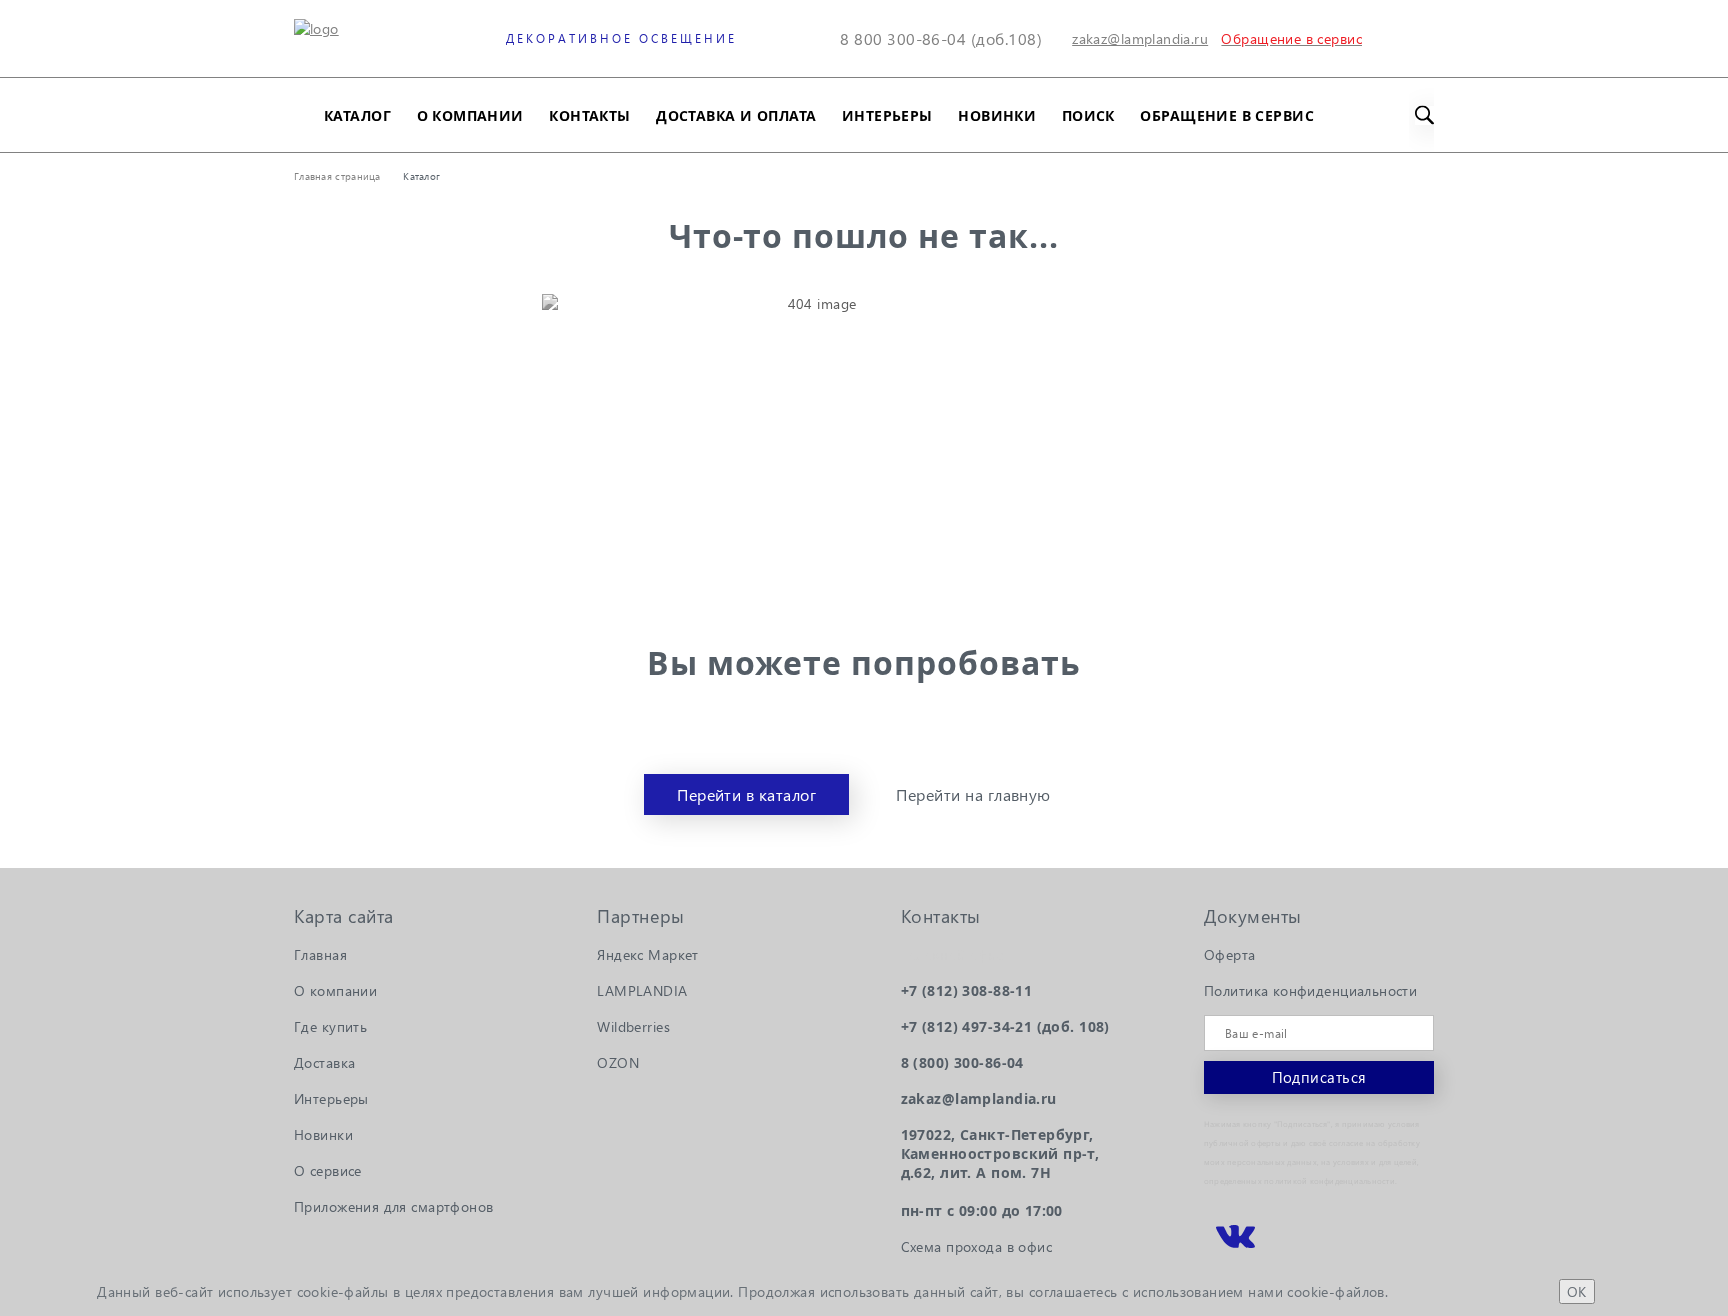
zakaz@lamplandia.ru (1140, 38)
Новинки (997, 115)
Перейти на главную (973, 794)
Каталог (357, 115)
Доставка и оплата (736, 115)
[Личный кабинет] (1374, 38)
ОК (1577, 1291)
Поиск (1088, 115)
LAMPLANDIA (642, 990)
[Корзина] (1421, 38)
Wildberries (633, 1026)
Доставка (324, 1062)
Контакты (589, 115)
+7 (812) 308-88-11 (967, 990)
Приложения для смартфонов (394, 1206)
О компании (470, 115)
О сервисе (328, 1170)
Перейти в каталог (746, 794)
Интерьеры (887, 115)
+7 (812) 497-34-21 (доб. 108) (1005, 1026)
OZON (618, 1062)
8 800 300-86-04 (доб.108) (941, 38)
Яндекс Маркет (647, 954)
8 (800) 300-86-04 (962, 1062)
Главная (320, 954)
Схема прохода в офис (976, 1246)
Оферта (1230, 954)
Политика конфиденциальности (1310, 990)
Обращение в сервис (1227, 115)
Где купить (330, 1026)
